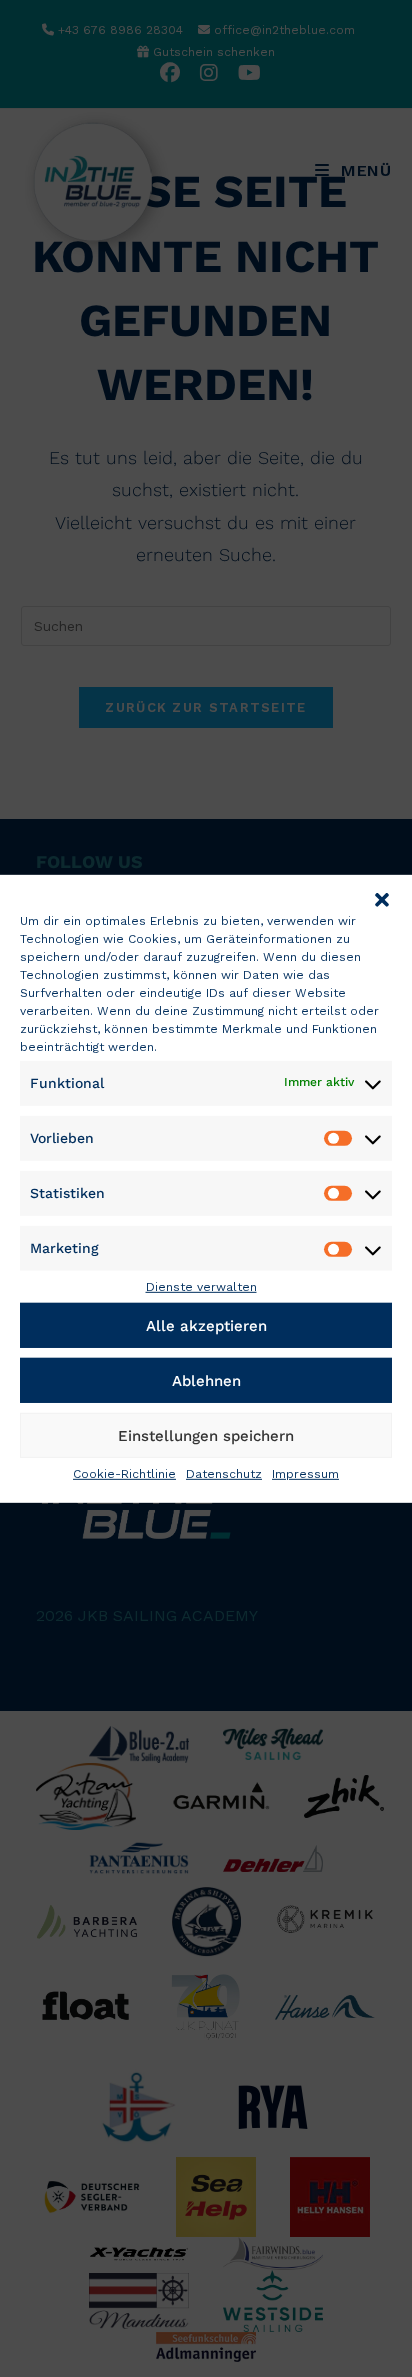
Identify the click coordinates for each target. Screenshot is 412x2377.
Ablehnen (206, 1380)
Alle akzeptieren (206, 1325)
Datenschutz (224, 1474)
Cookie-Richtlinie (124, 1474)
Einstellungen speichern (206, 1435)
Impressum (305, 1474)
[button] (382, 899)
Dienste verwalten (201, 1287)
